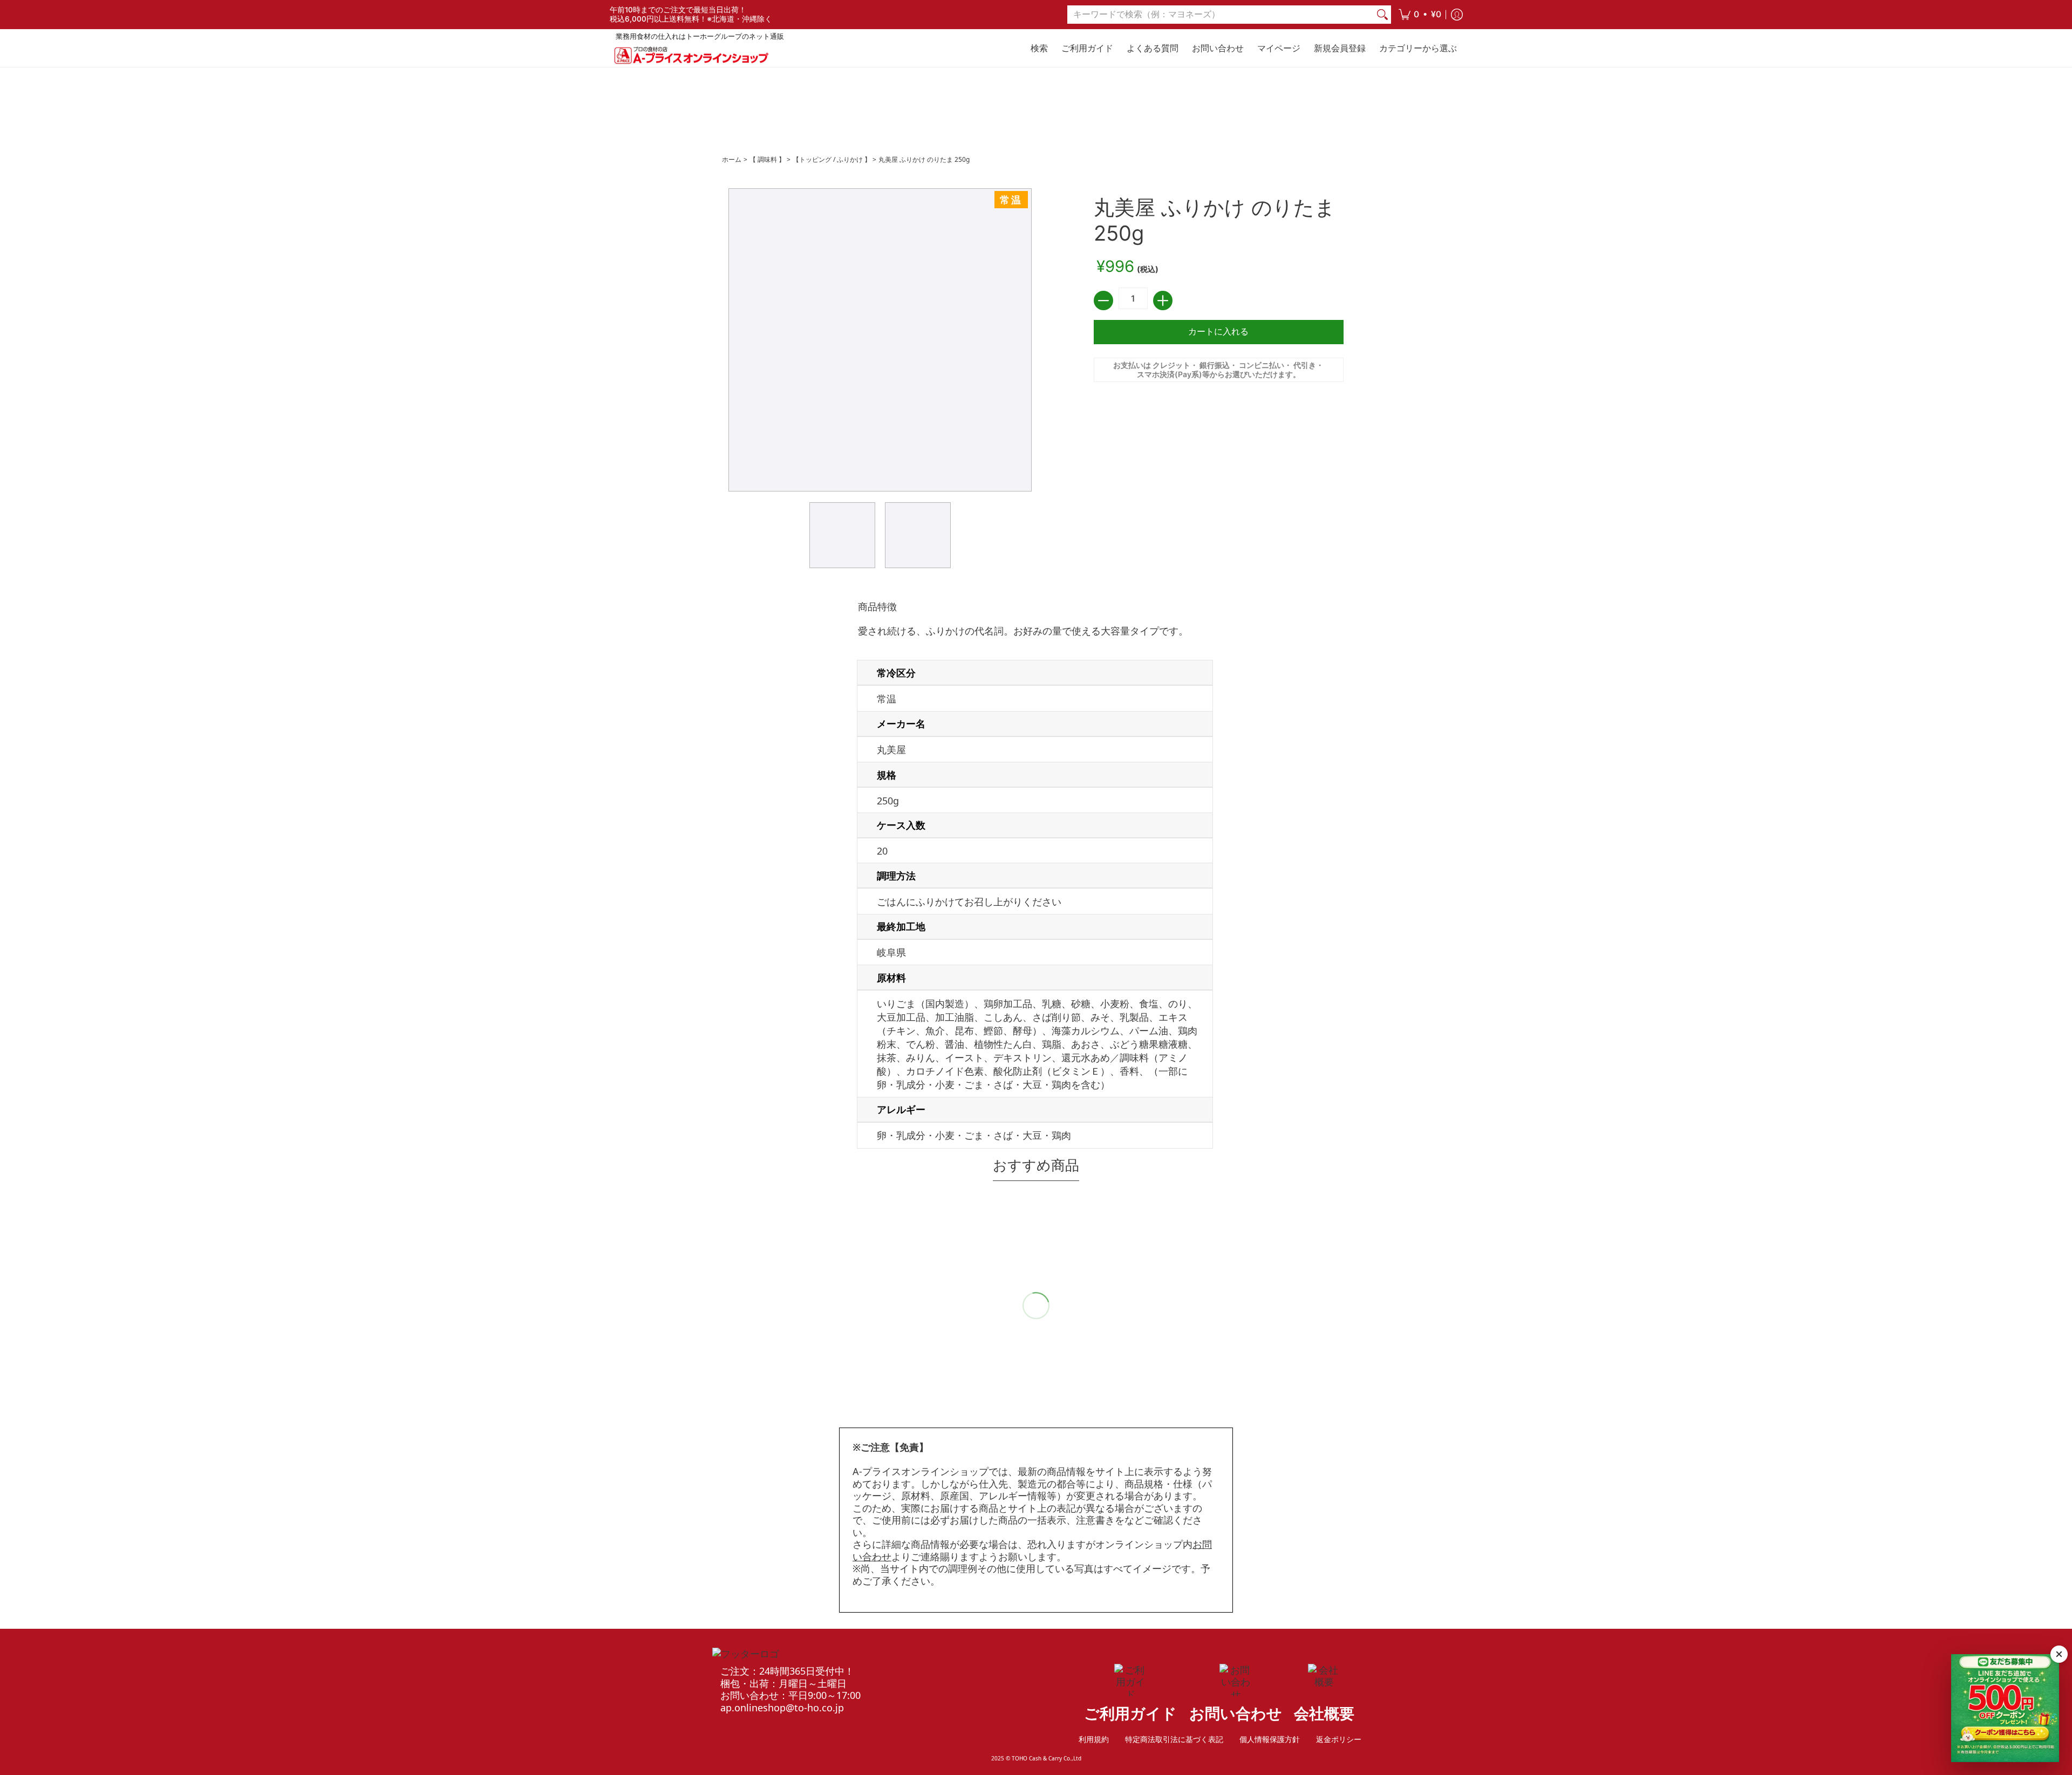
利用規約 (1094, 1739)
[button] (1420, 15)
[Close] (2059, 1654)
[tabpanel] (1036, 877)
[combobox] (1221, 15)
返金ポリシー (1339, 1739)
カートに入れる (1218, 332)
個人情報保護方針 (1270, 1739)
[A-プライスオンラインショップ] (691, 55)
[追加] (1163, 301)
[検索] (1382, 15)
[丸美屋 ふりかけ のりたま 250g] (842, 535)
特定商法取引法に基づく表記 (1174, 1739)
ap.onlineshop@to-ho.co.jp (782, 1708)
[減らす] (1103, 301)
